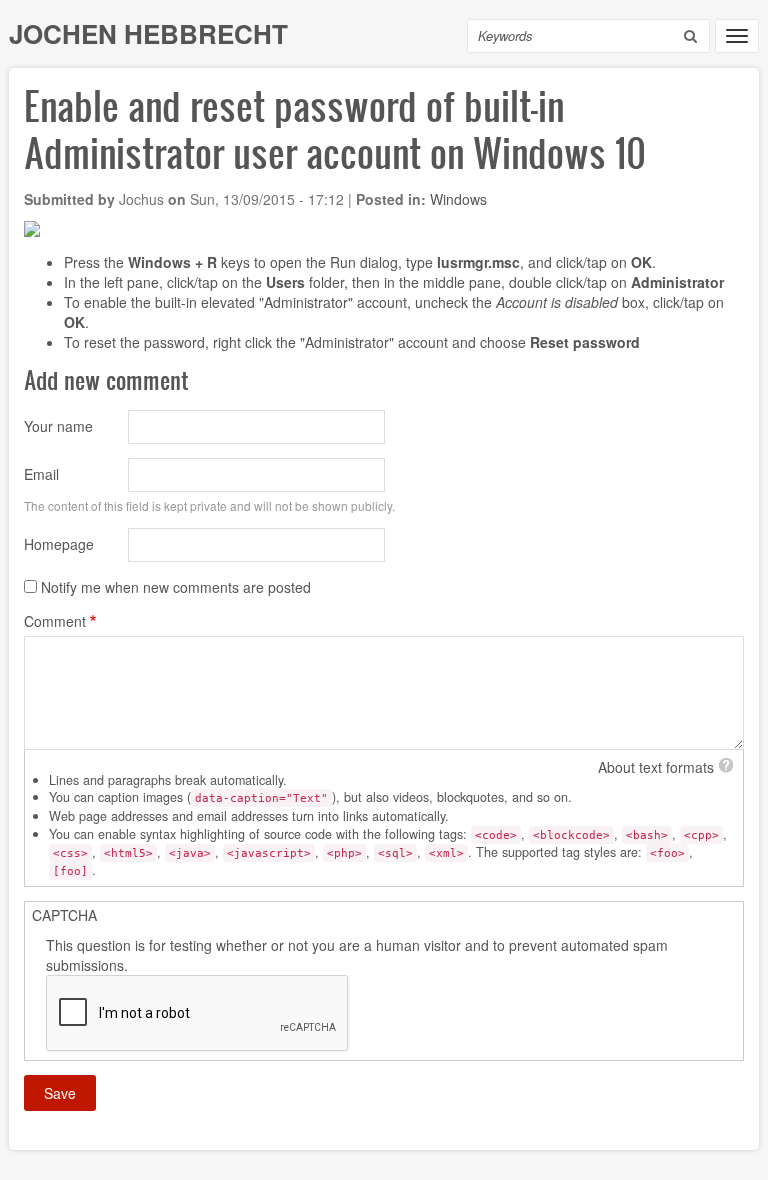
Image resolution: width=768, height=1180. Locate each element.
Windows (458, 199)
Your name (58, 426)
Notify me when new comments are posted (176, 587)
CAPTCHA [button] (64, 915)
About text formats (656, 767)
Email (41, 474)
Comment (55, 621)
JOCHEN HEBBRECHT (148, 33)
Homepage (59, 544)
